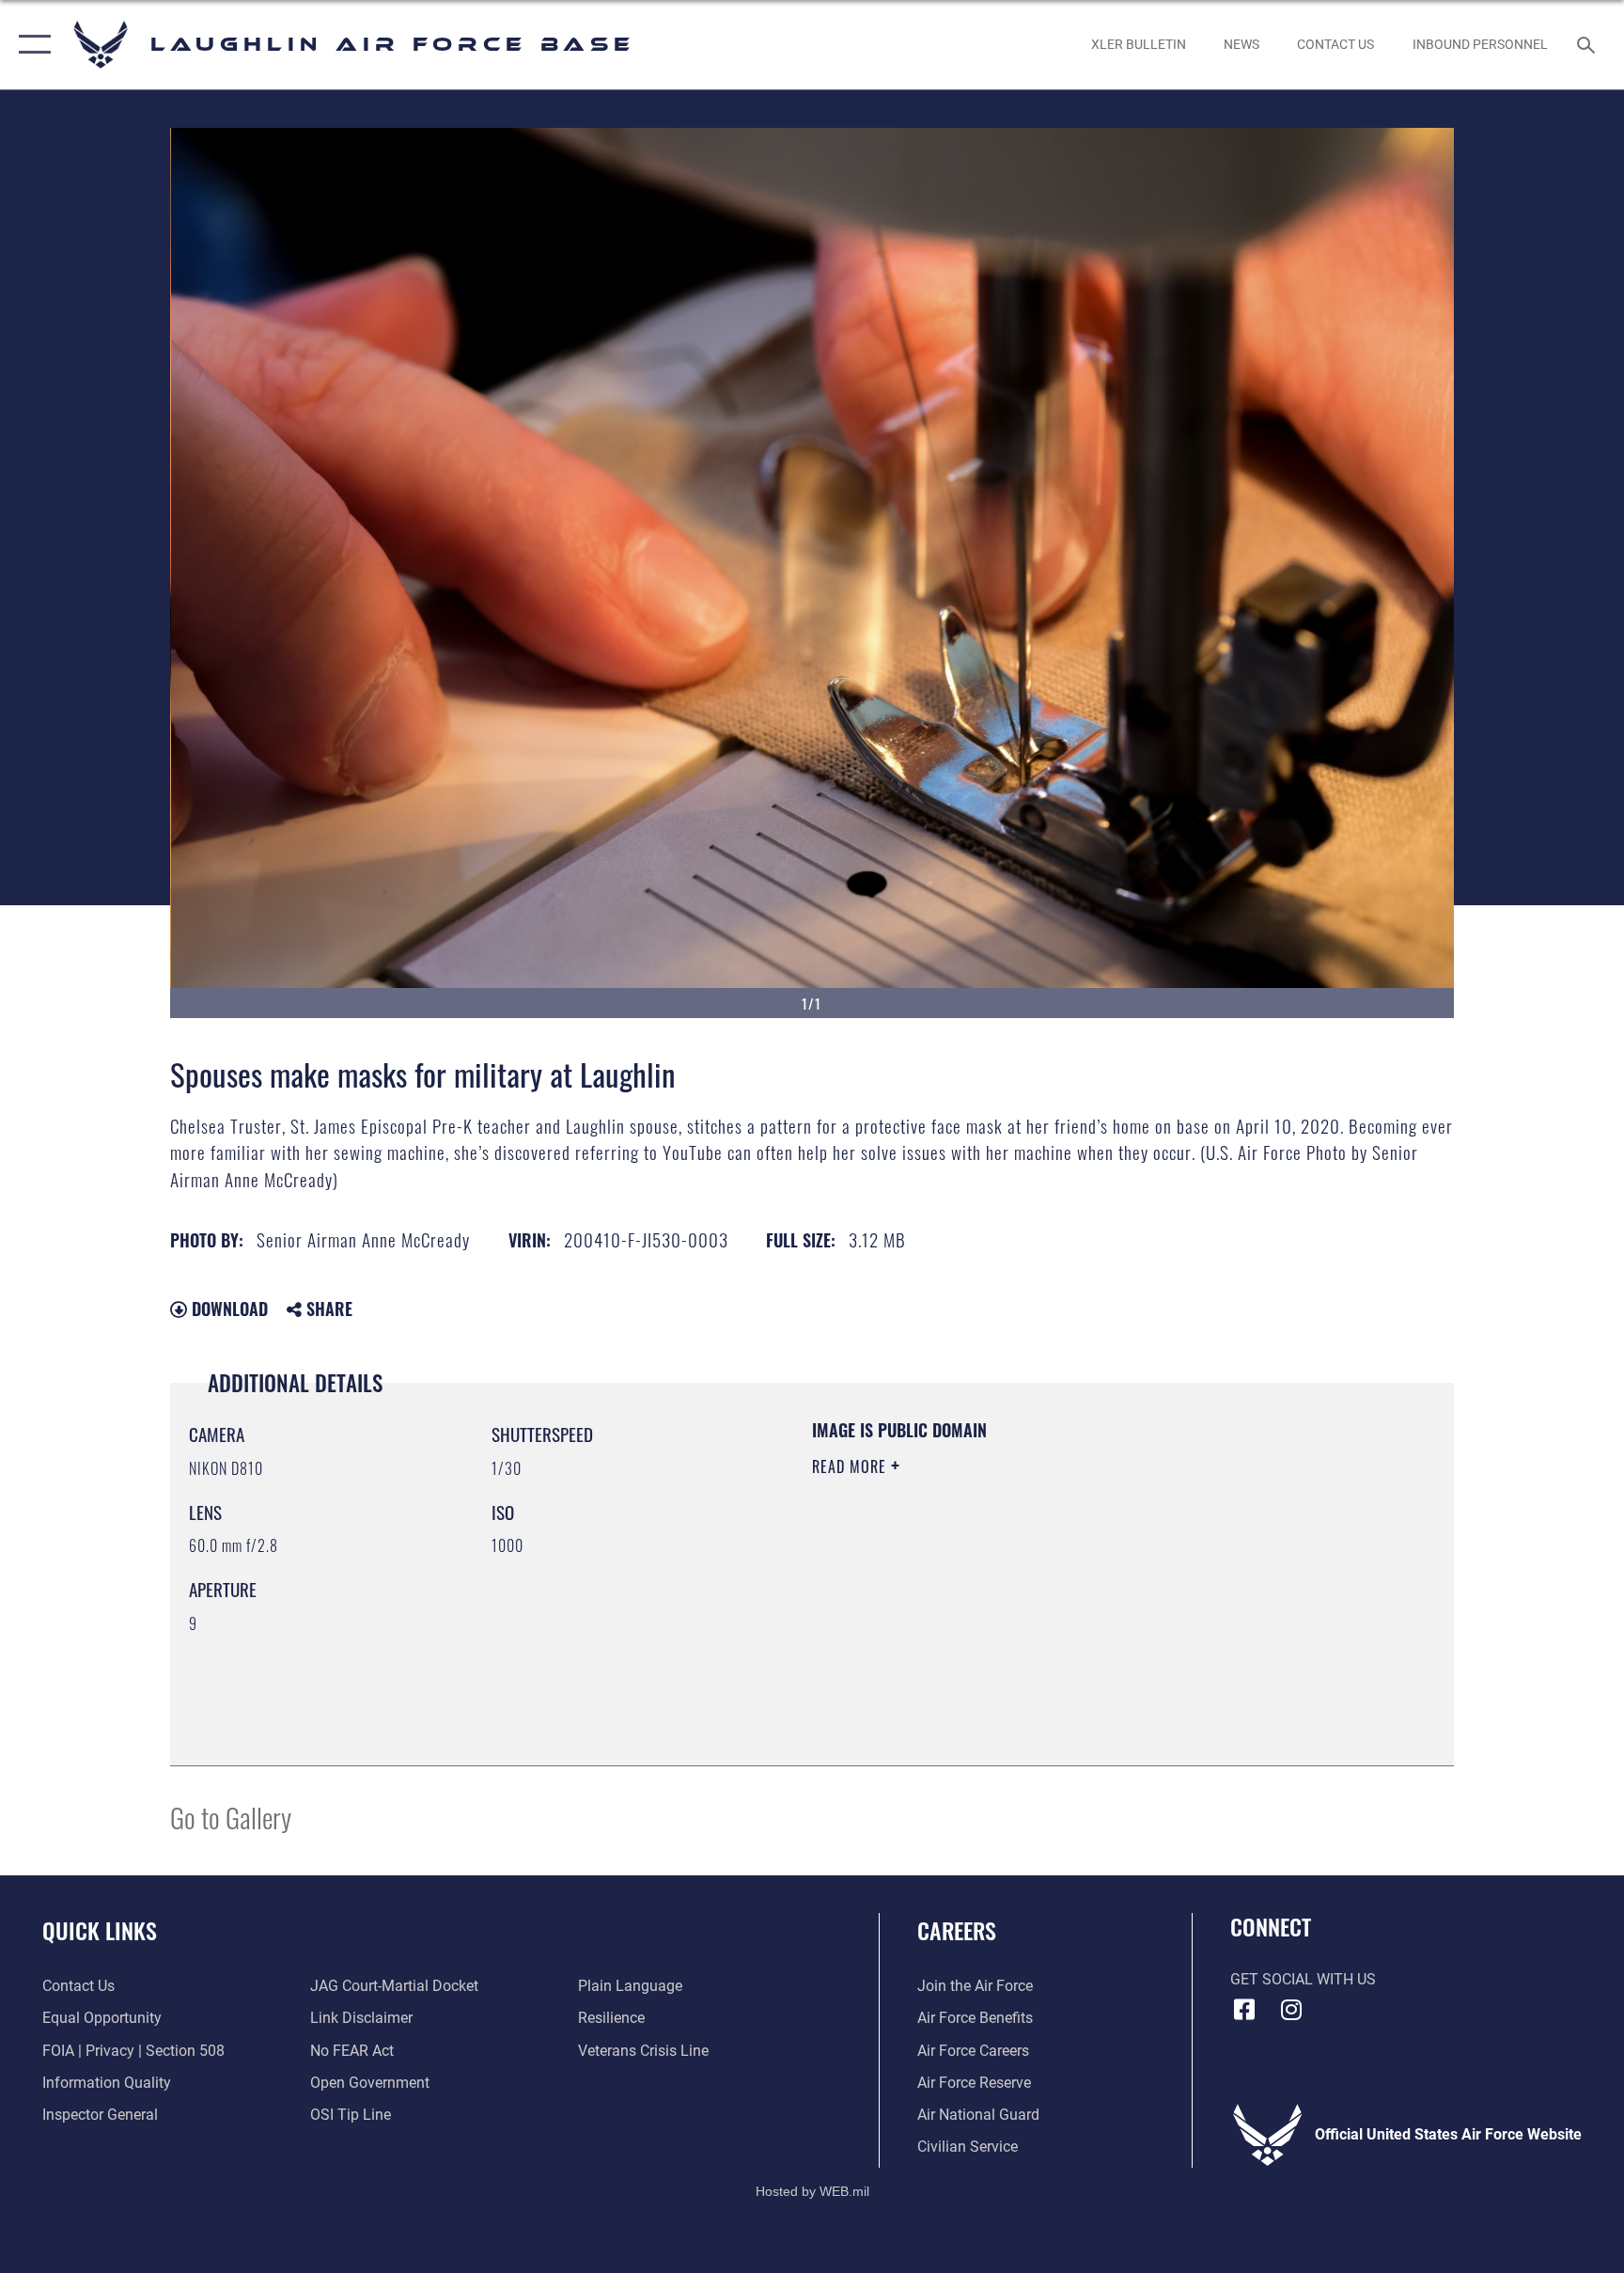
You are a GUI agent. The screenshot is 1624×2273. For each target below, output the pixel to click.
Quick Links (100, 1930)
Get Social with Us (1303, 1979)
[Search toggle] (1588, 44)
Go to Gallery (231, 1817)
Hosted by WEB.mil (812, 2191)
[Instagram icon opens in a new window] (1291, 2010)
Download (227, 1309)
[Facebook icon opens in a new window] (1244, 2010)
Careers (957, 1930)
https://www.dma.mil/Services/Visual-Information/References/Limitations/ (1032, 1586)
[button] (31, 45)
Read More (851, 1466)
